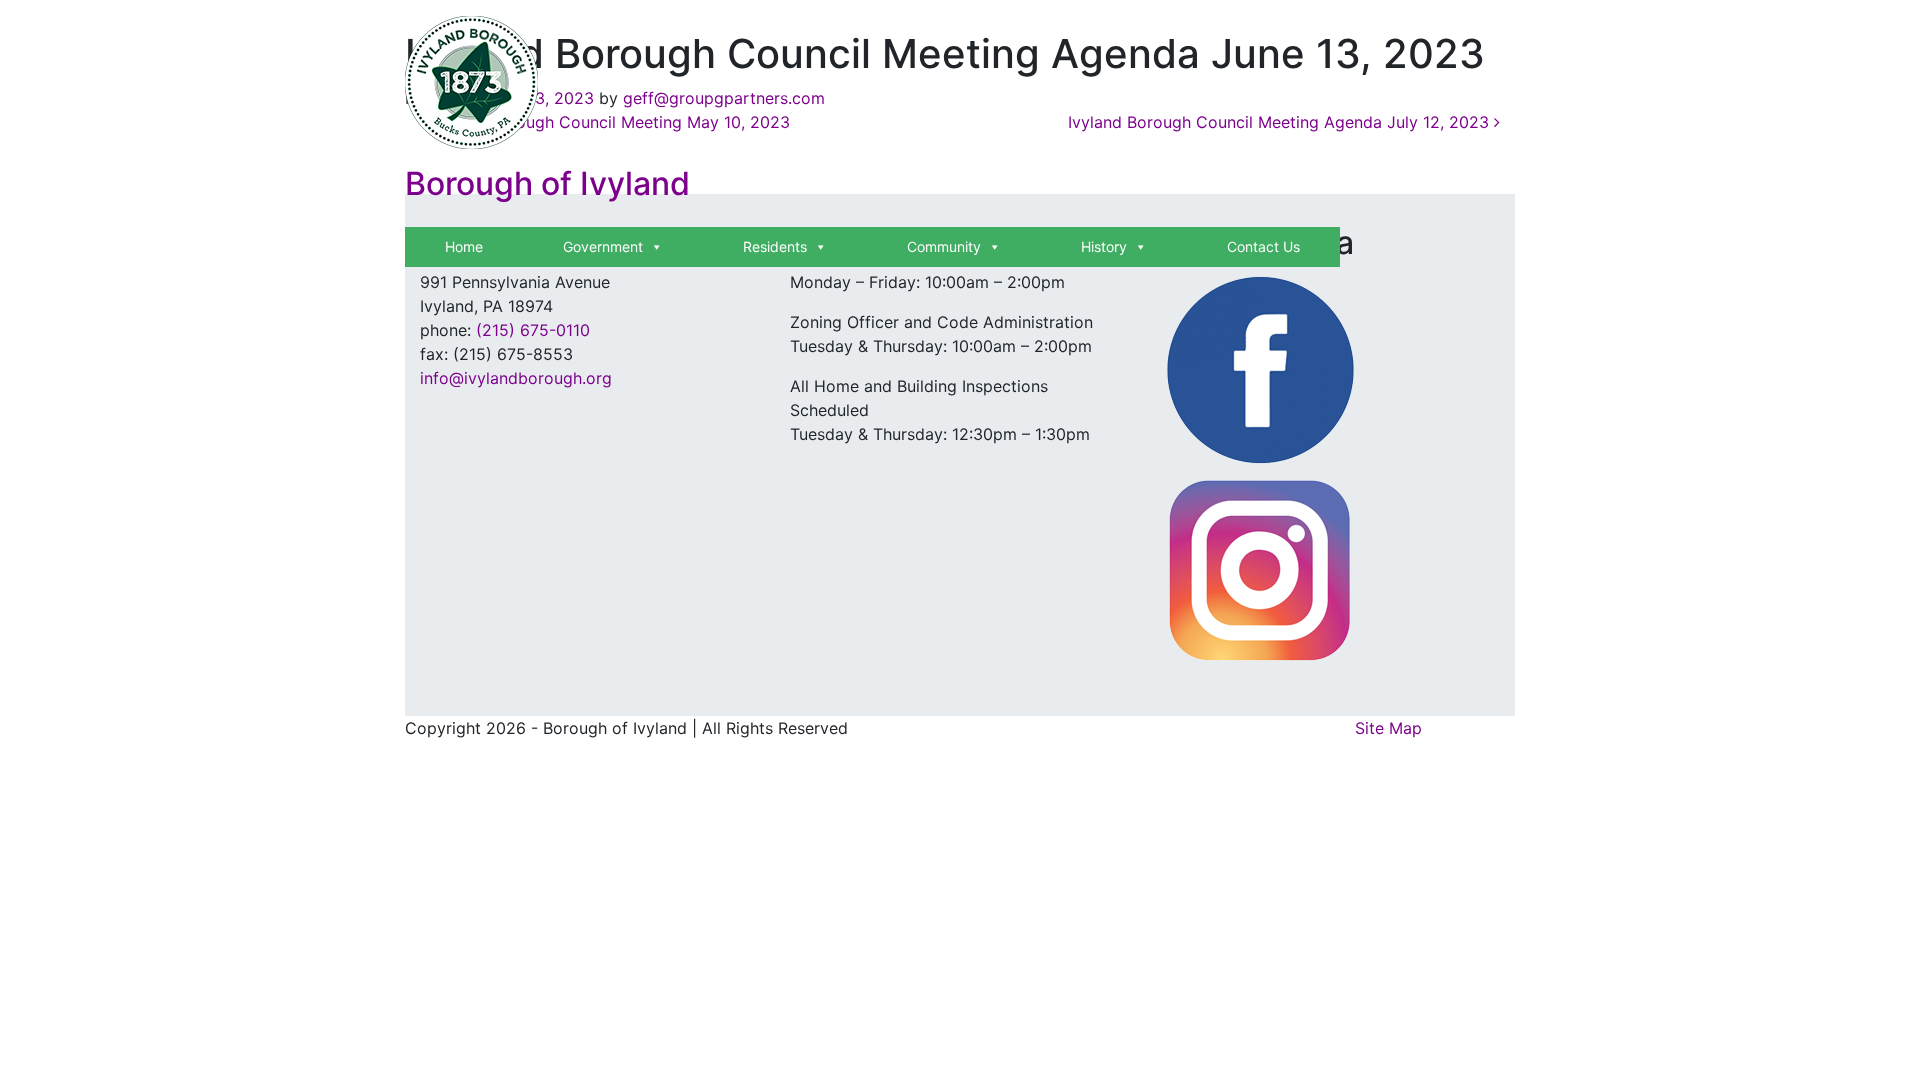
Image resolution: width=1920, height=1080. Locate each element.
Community (944, 246)
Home (464, 246)
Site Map (1388, 728)
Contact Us (1263, 246)
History (1104, 246)
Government (603, 246)
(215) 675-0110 (533, 330)
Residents (775, 246)
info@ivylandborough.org (516, 378)
